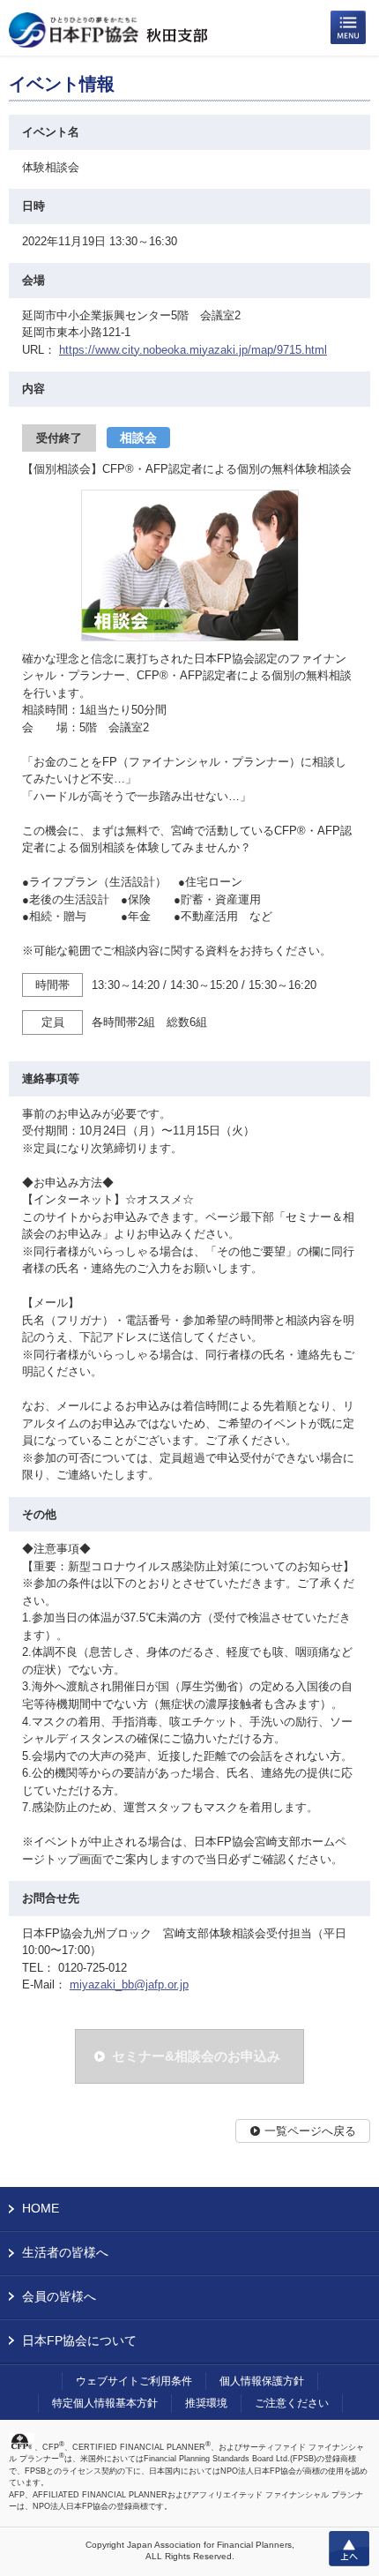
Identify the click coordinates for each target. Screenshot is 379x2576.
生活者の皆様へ (65, 2252)
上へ (349, 2549)
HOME (41, 2208)
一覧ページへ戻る (310, 2131)
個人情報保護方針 (262, 2381)
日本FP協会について (79, 2340)
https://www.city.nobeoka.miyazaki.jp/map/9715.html (193, 350)
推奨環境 (206, 2403)
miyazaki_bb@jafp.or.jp (129, 1984)
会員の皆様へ (59, 2296)
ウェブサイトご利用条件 (134, 2381)
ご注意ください (292, 2403)
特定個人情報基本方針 (105, 2403)
